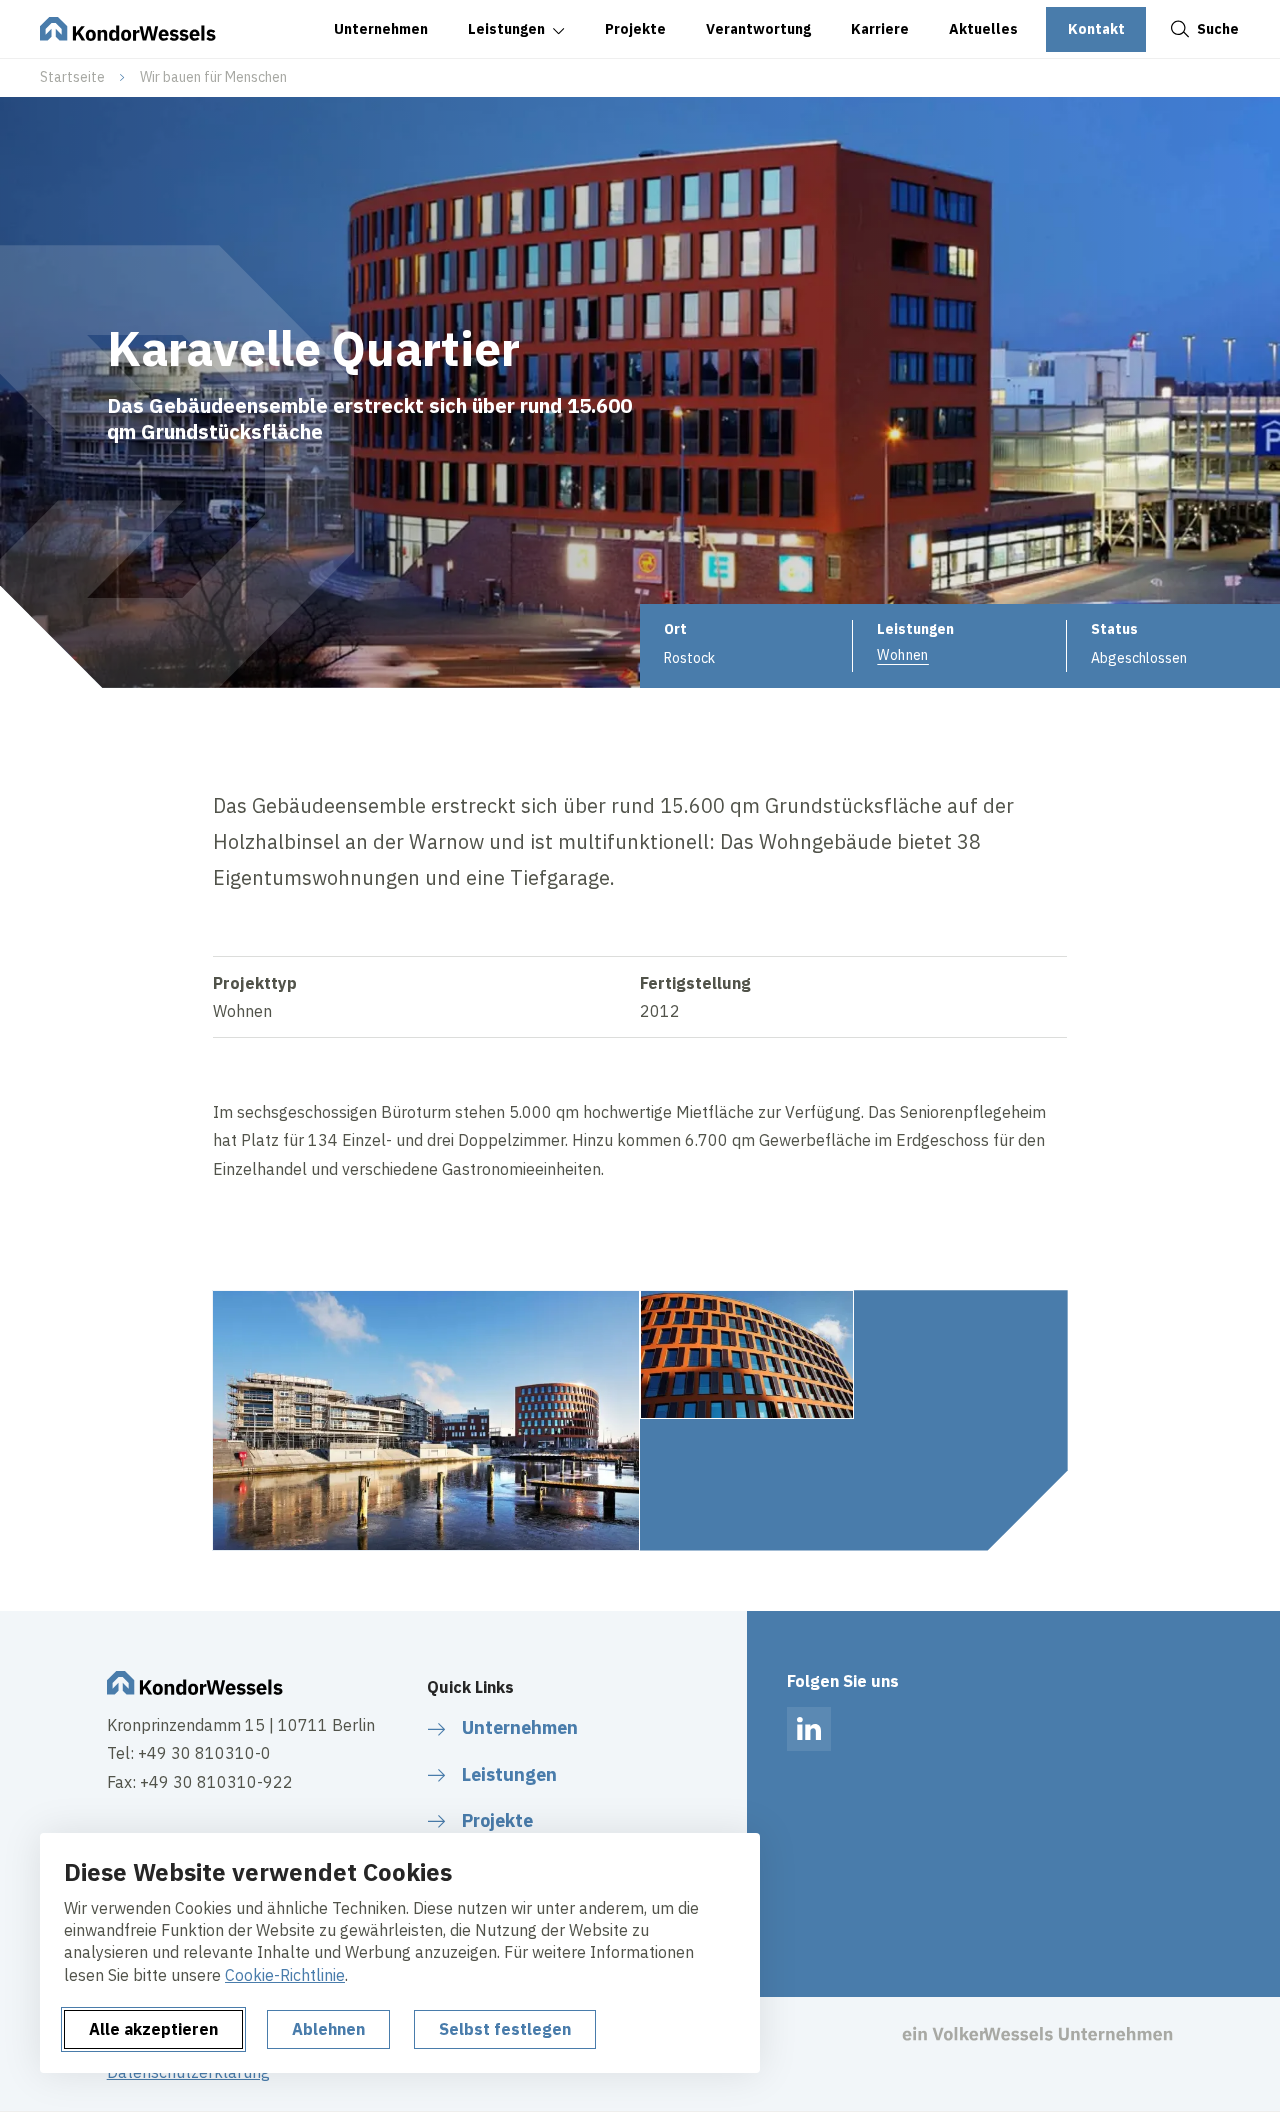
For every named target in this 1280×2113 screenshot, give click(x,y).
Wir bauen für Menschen (213, 77)
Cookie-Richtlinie (285, 1975)
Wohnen (903, 655)
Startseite (72, 77)
